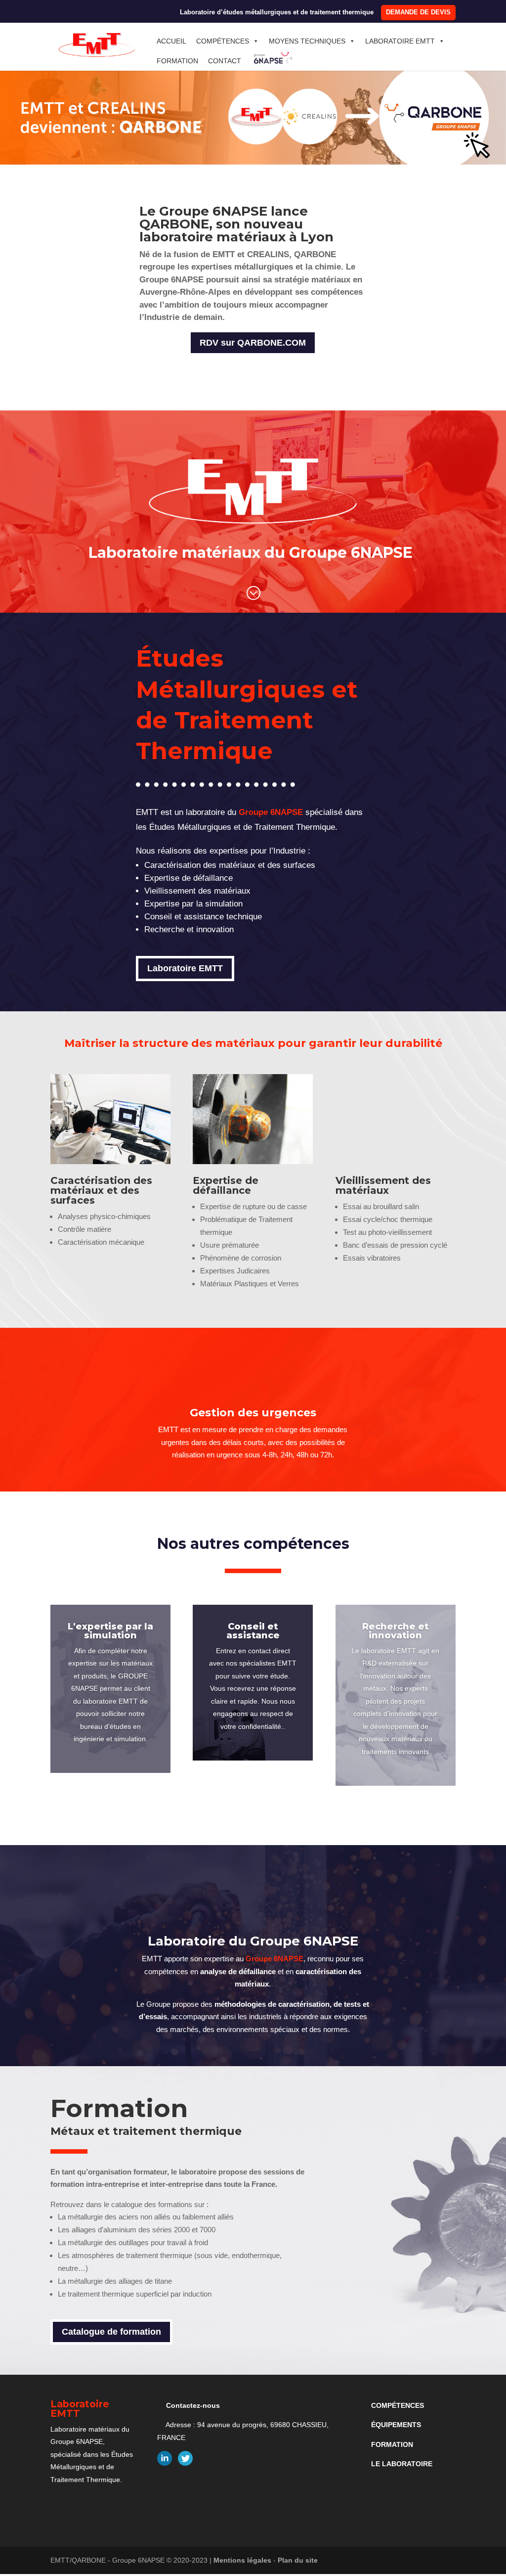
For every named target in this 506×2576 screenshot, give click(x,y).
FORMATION (392, 2444)
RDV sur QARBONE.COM (253, 343)
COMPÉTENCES (398, 2405)
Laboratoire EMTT (400, 41)
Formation (177, 61)
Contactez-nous (193, 2405)
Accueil (171, 41)
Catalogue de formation (111, 2332)
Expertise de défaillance (226, 1185)
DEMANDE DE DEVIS (418, 12)
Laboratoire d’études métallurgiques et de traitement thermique (277, 12)
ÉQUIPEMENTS (396, 2425)
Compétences (223, 41)
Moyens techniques (307, 41)
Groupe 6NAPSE (271, 812)
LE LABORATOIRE (402, 2464)
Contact (225, 61)
